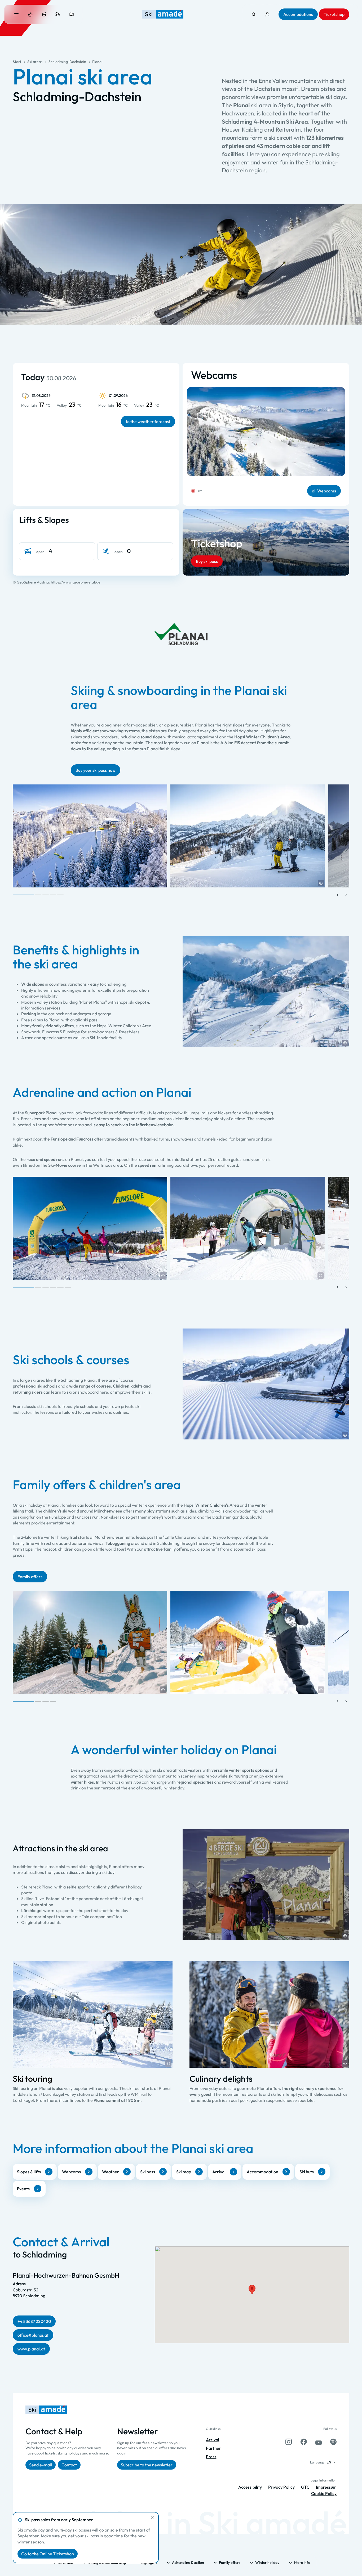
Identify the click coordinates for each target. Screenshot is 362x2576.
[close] (152, 2518)
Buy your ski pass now (96, 770)
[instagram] (289, 2442)
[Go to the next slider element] (346, 895)
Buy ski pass (207, 561)
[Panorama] (72, 14)
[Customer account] (267, 14)
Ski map (184, 2172)
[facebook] (304, 2442)
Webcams (71, 2172)
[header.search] (254, 14)
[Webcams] (58, 14)
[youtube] (319, 2442)
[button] (358, 320)
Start (17, 62)
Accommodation (262, 2172)
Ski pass (148, 2172)
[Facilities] (44, 14)
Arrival (219, 2172)
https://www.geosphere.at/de (76, 582)
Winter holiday (267, 2562)
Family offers (230, 2562)
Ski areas (35, 62)
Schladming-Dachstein (67, 62)
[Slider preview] (338, 895)
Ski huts (307, 2172)
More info (302, 2562)
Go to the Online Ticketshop (48, 2554)
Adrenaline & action (188, 2562)
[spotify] (333, 2442)
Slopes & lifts (29, 2172)
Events (23, 2189)
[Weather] (30, 14)
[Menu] (16, 14)
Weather (111, 2172)
